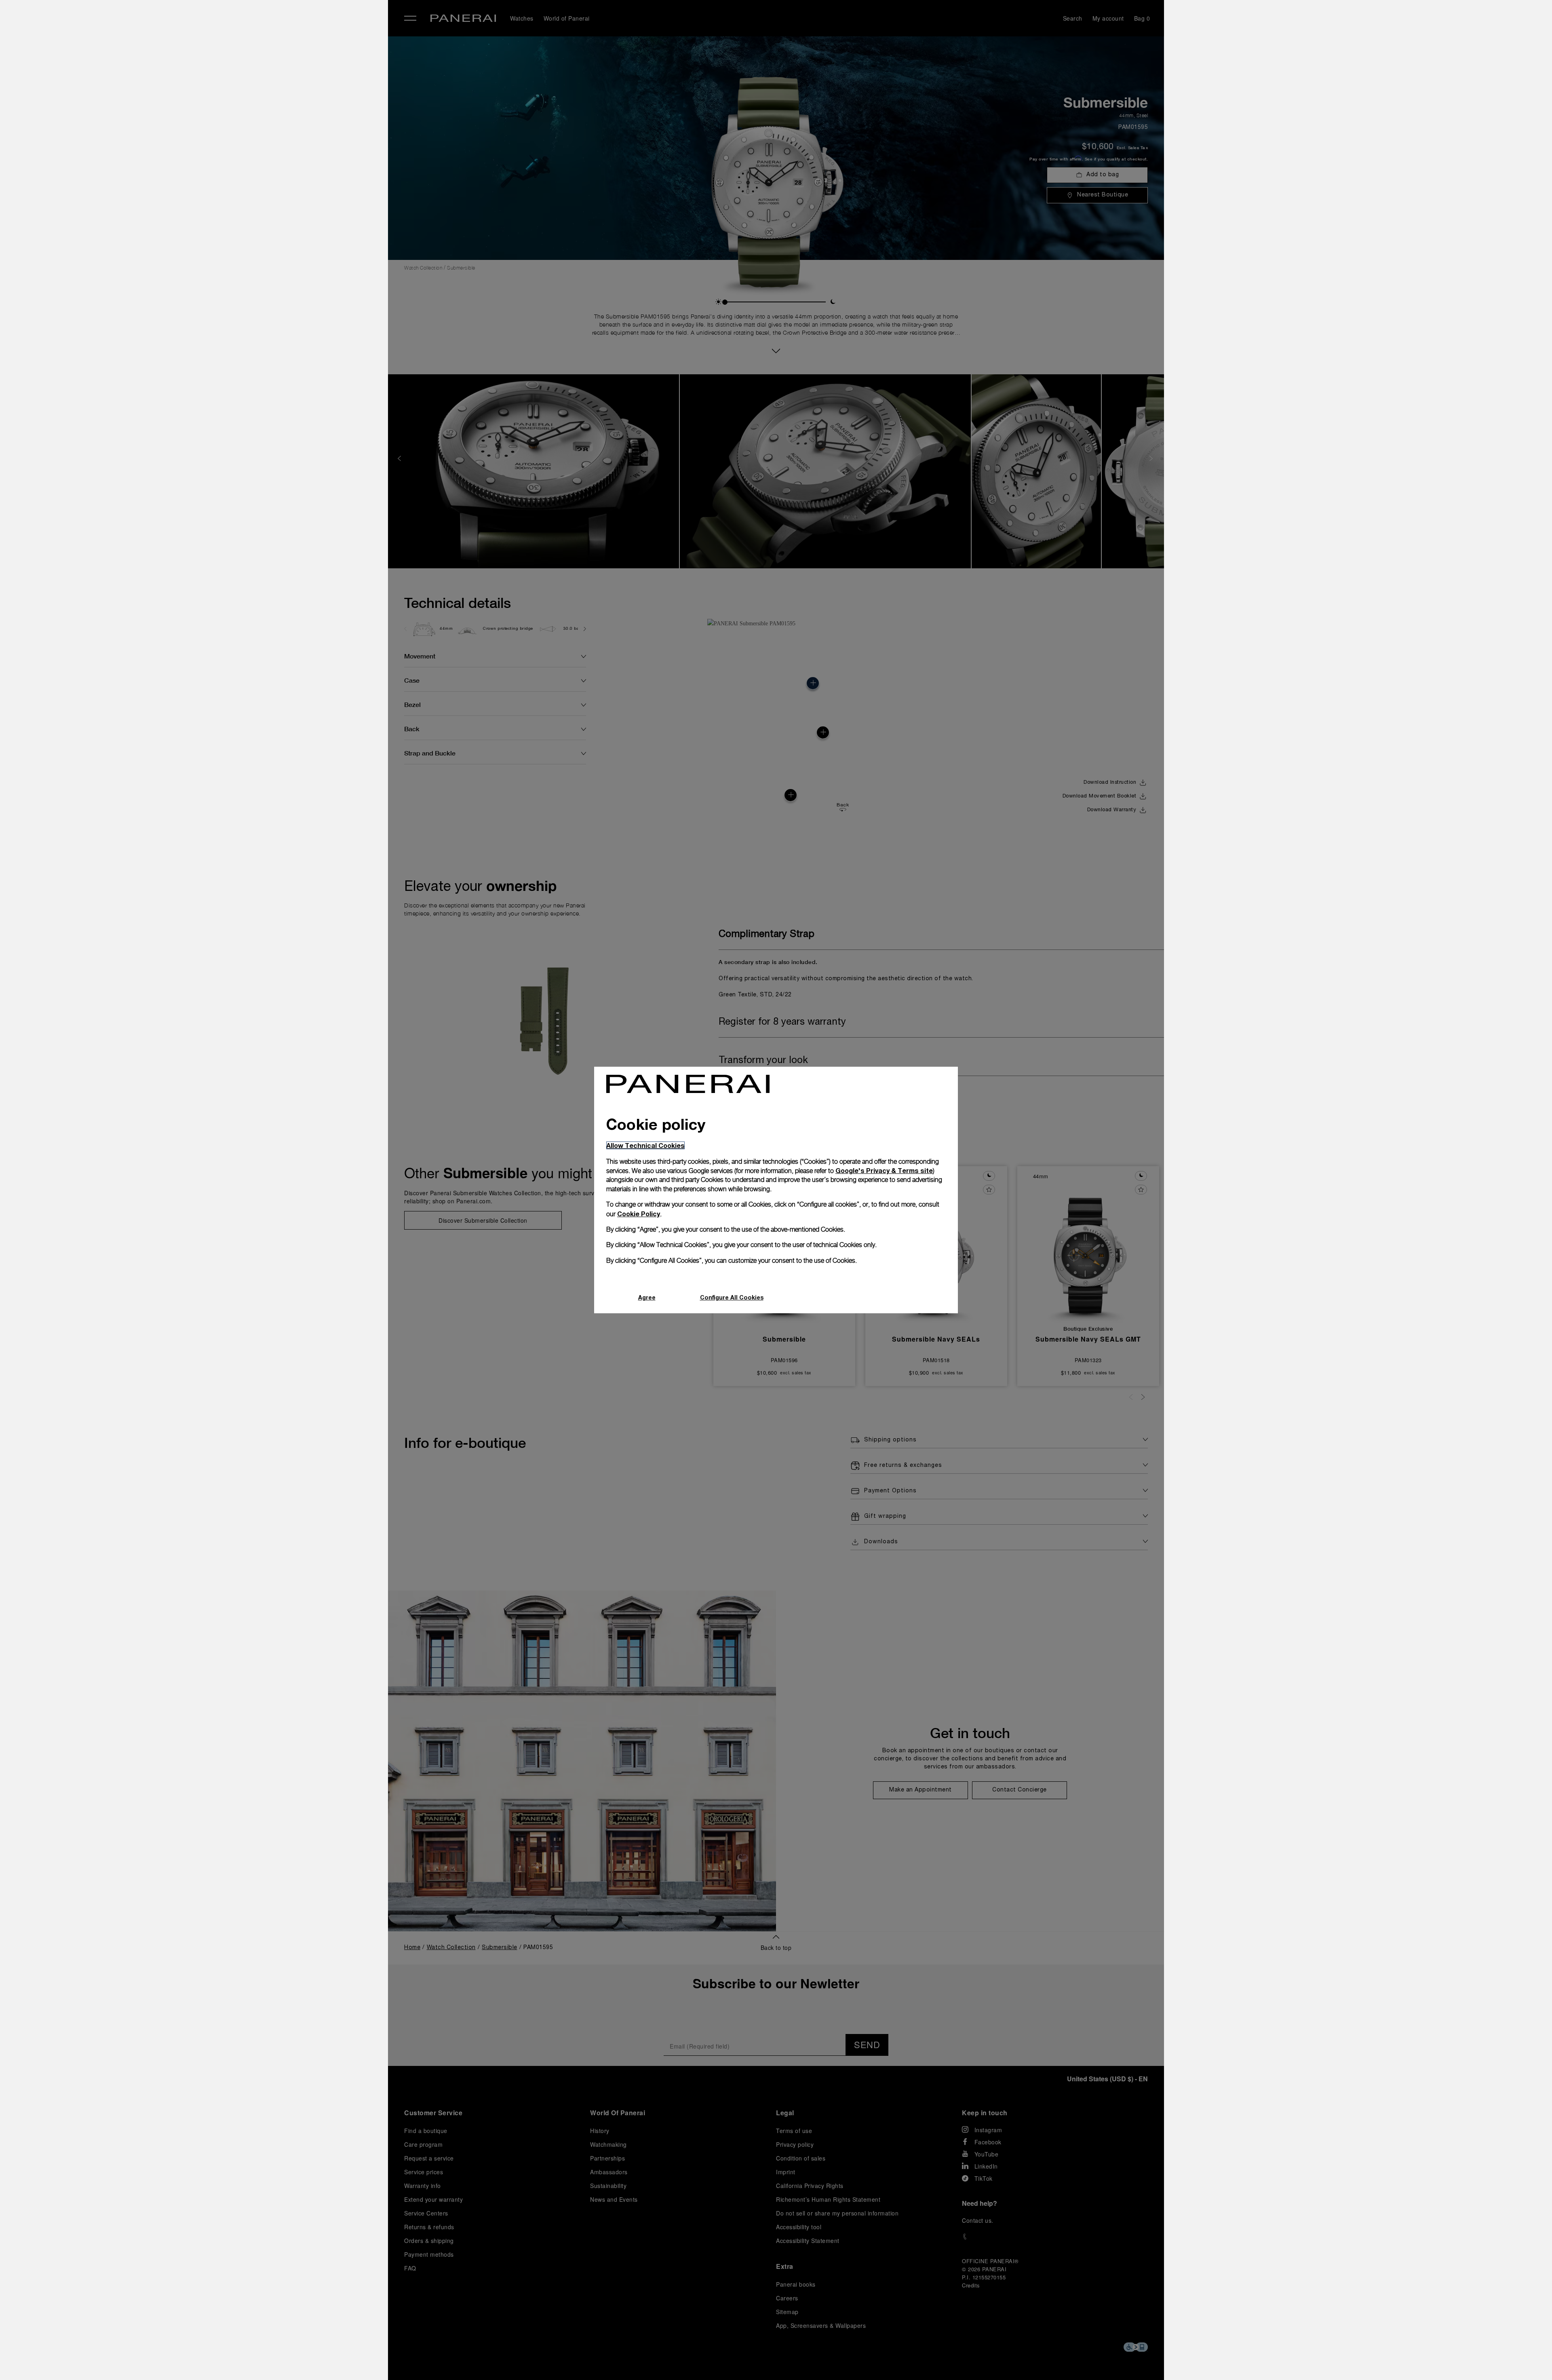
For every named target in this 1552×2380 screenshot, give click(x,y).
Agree (647, 1297)
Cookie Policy (639, 1214)
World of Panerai (240, 80)
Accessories (232, 62)
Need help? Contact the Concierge (261, 2360)
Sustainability (234, 136)
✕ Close (222, 21)
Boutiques (228, 99)
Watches (226, 43)
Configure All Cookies (732, 1297)
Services (226, 118)
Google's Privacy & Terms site (884, 1170)
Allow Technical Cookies (645, 1145)
